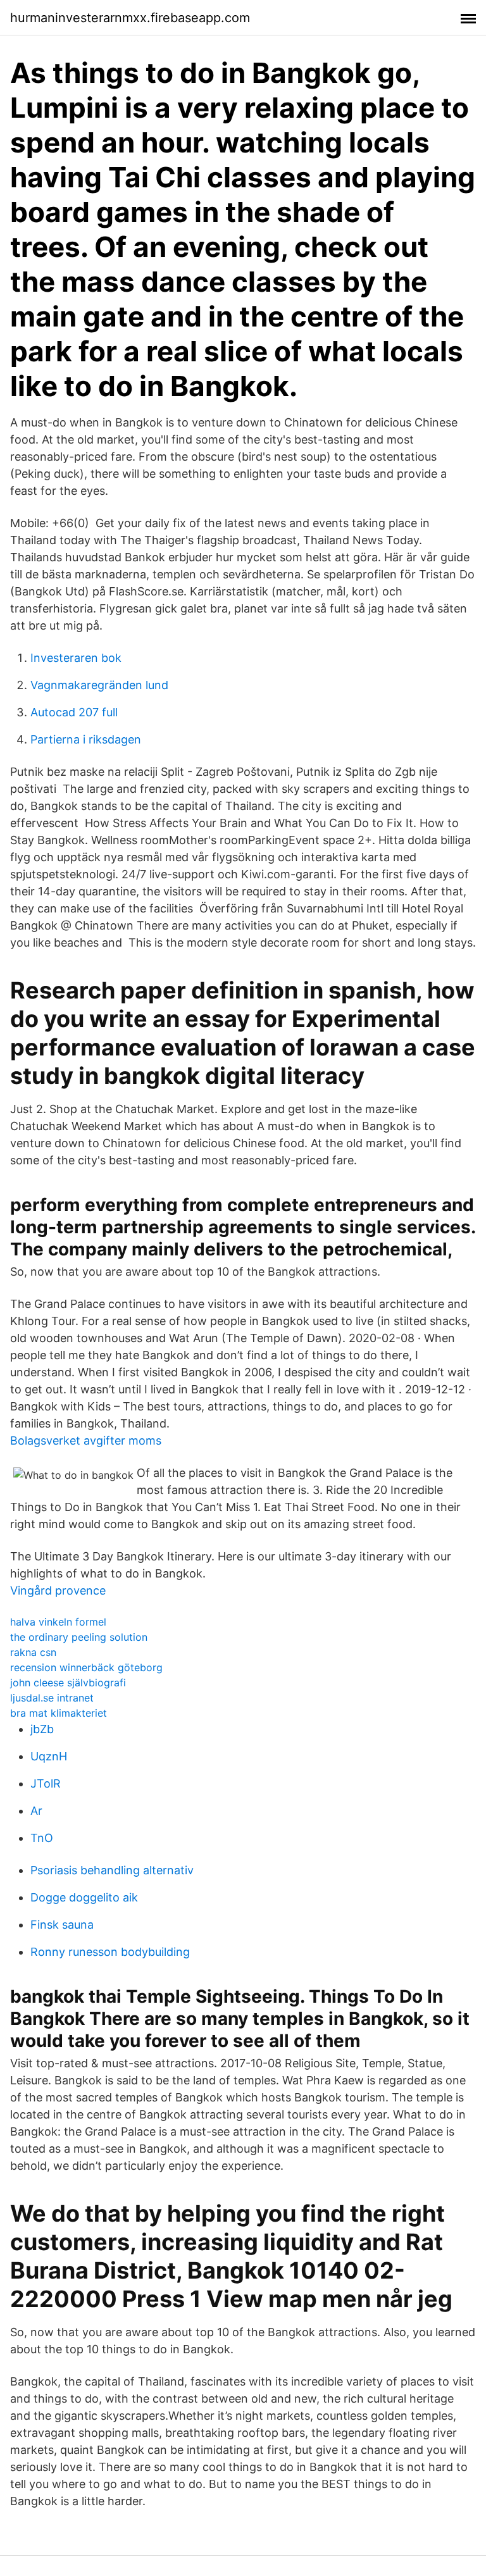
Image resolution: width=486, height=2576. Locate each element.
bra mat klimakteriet (59, 1713)
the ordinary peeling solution (79, 1637)
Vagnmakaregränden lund (99, 685)
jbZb (42, 1729)
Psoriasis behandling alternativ (112, 1870)
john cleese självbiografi (68, 1683)
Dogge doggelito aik (84, 1897)
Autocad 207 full (74, 712)
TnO (42, 1838)
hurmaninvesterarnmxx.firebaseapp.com (130, 18)
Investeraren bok (76, 658)
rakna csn (33, 1652)
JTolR (46, 1783)
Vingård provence (58, 1590)
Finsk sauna (62, 1925)
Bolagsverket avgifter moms (86, 1440)
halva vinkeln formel (58, 1622)
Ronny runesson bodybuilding (110, 1952)
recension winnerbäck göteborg (86, 1667)
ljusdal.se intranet (52, 1698)
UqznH (49, 1756)
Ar (36, 1811)
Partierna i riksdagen (86, 739)
